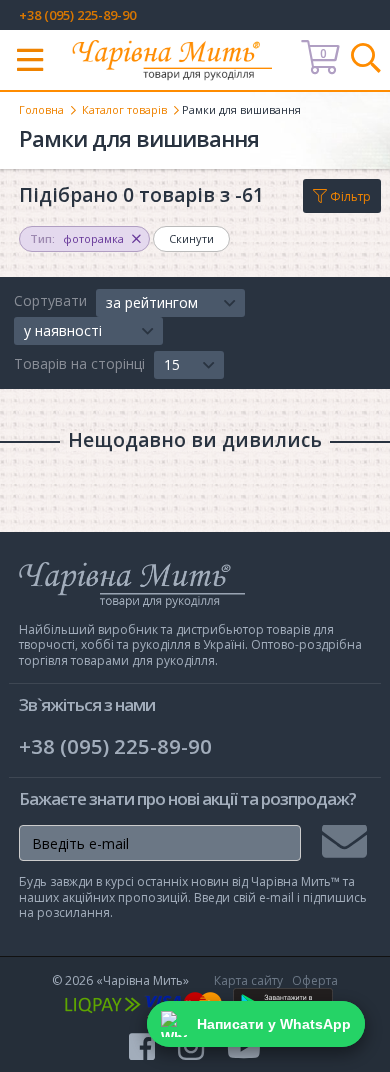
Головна (41, 109)
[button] (170, 303)
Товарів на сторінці (79, 363)
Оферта (315, 980)
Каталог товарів (124, 109)
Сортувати (50, 300)
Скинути (191, 238)
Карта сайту (248, 980)
